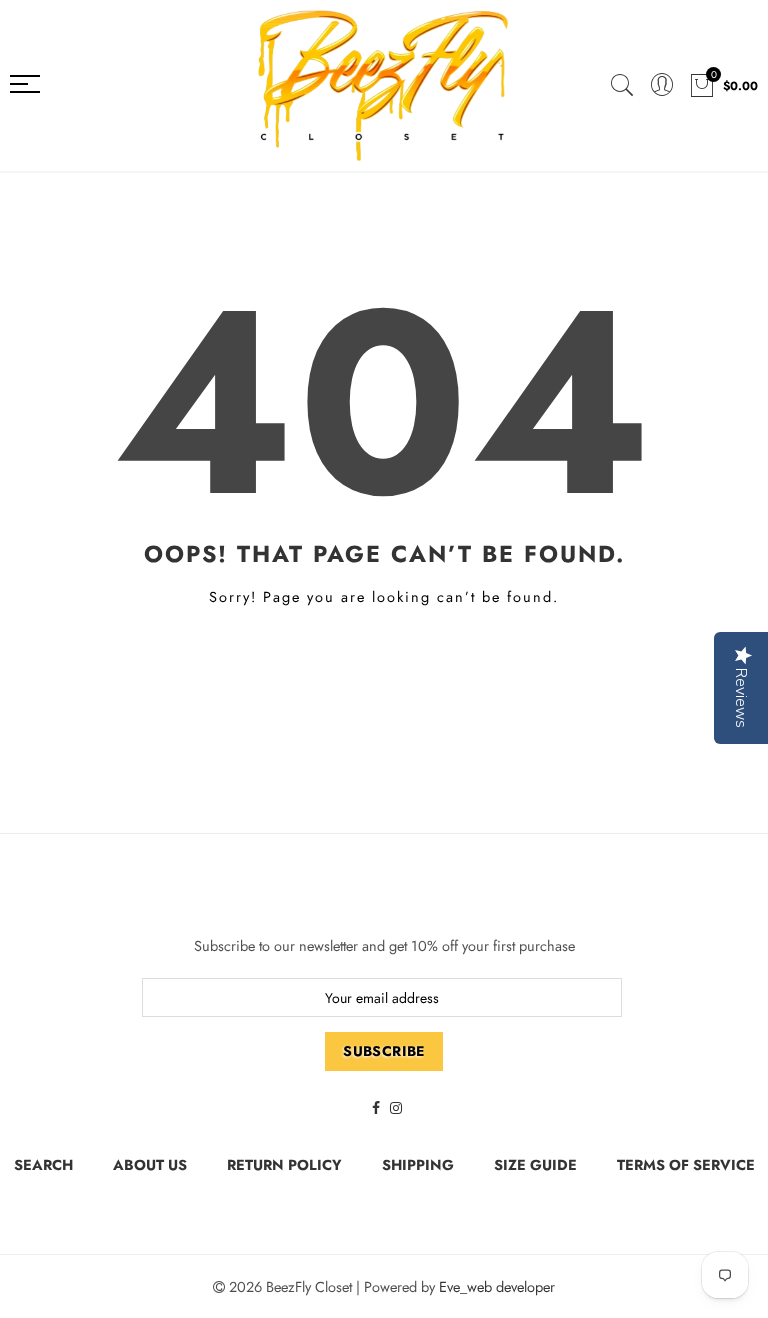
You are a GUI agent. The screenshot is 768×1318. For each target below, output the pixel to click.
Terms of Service (686, 1164)
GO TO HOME (384, 665)
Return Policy (284, 1164)
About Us (150, 1164)
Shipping (418, 1164)
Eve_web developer (497, 1286)
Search (43, 1164)
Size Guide (535, 1164)
